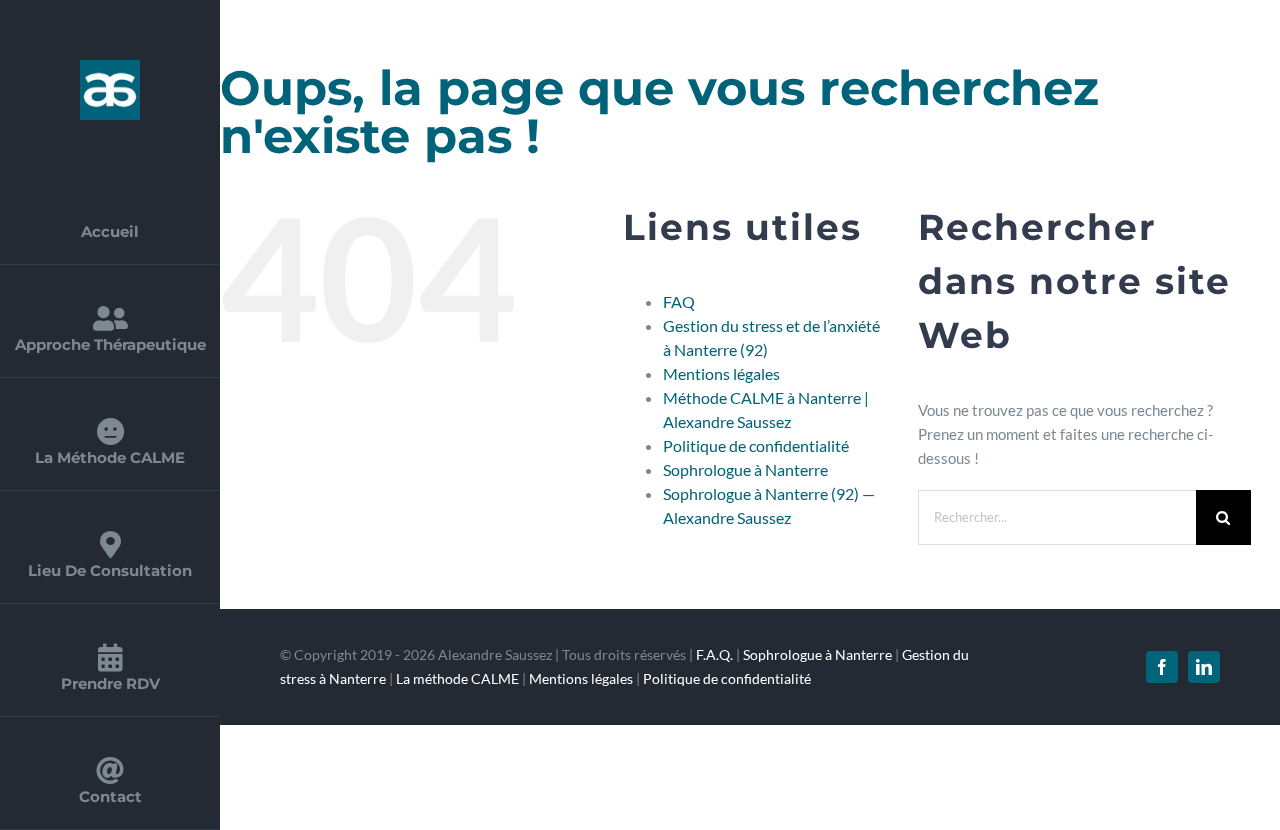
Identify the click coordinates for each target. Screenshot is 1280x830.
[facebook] (1162, 667)
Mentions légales (721, 373)
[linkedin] (1204, 667)
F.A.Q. (714, 654)
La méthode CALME (457, 678)
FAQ (679, 301)
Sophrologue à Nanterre (745, 469)
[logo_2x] (110, 67)
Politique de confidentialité (756, 445)
